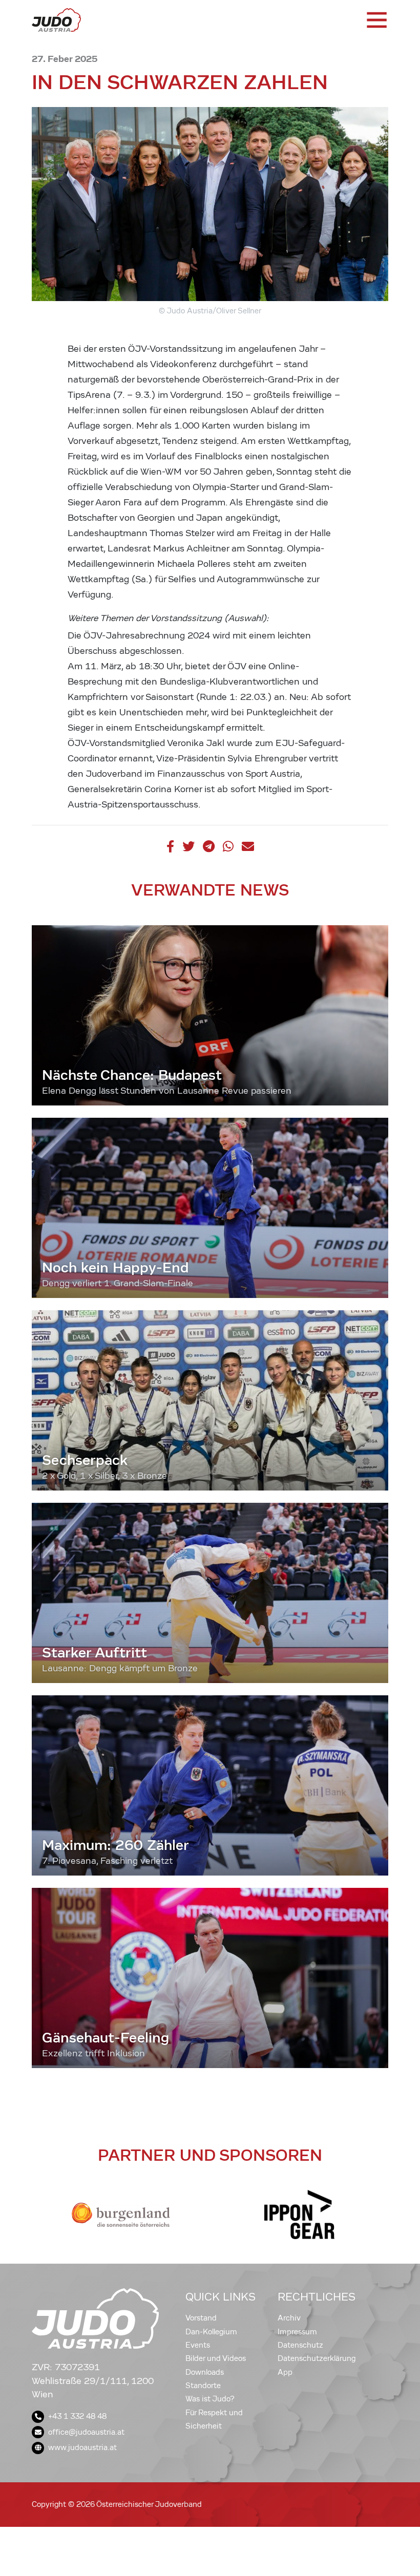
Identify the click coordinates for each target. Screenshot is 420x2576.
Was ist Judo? (210, 2399)
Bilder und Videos (216, 2358)
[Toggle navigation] (376, 20)
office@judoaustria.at (86, 2432)
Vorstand (201, 2318)
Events (198, 2345)
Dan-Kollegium (211, 2332)
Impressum (297, 2332)
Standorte (203, 2386)
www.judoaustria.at (82, 2447)
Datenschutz (300, 2345)
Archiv (289, 2318)
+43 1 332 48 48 (77, 2416)
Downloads (205, 2372)
